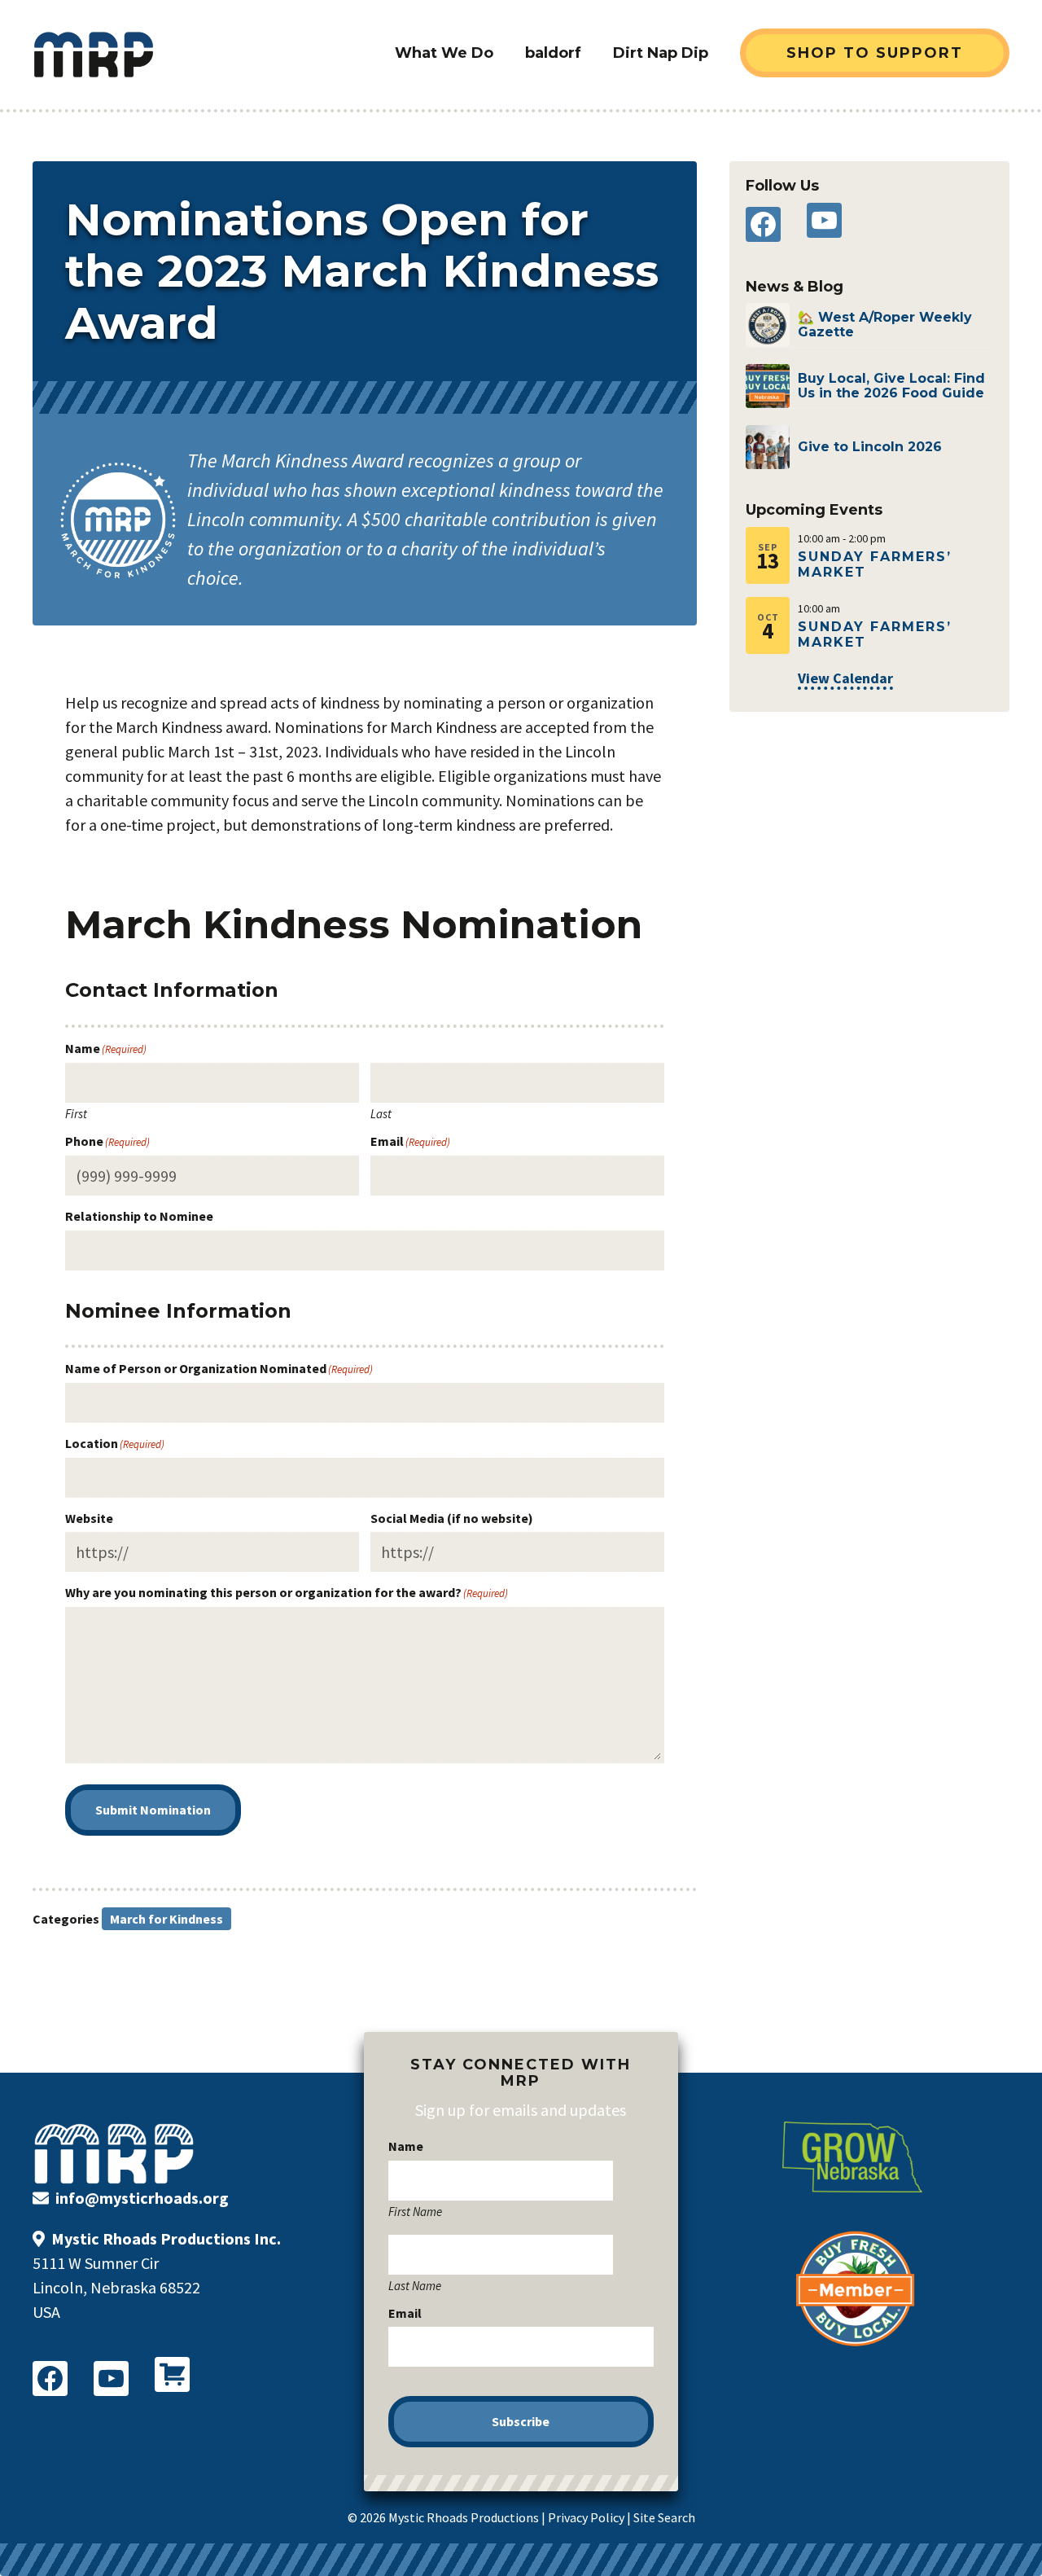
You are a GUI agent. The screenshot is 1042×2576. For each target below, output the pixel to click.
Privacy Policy (586, 2517)
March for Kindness (166, 1919)
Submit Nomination (153, 1810)
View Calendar (845, 678)
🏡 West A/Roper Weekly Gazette (885, 325)
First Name (415, 2211)
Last (381, 1113)
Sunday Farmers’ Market (875, 564)
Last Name (415, 2285)
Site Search (664, 2517)
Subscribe (521, 2421)
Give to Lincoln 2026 (870, 447)
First (76, 1113)
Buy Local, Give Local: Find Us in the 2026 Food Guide (891, 386)
